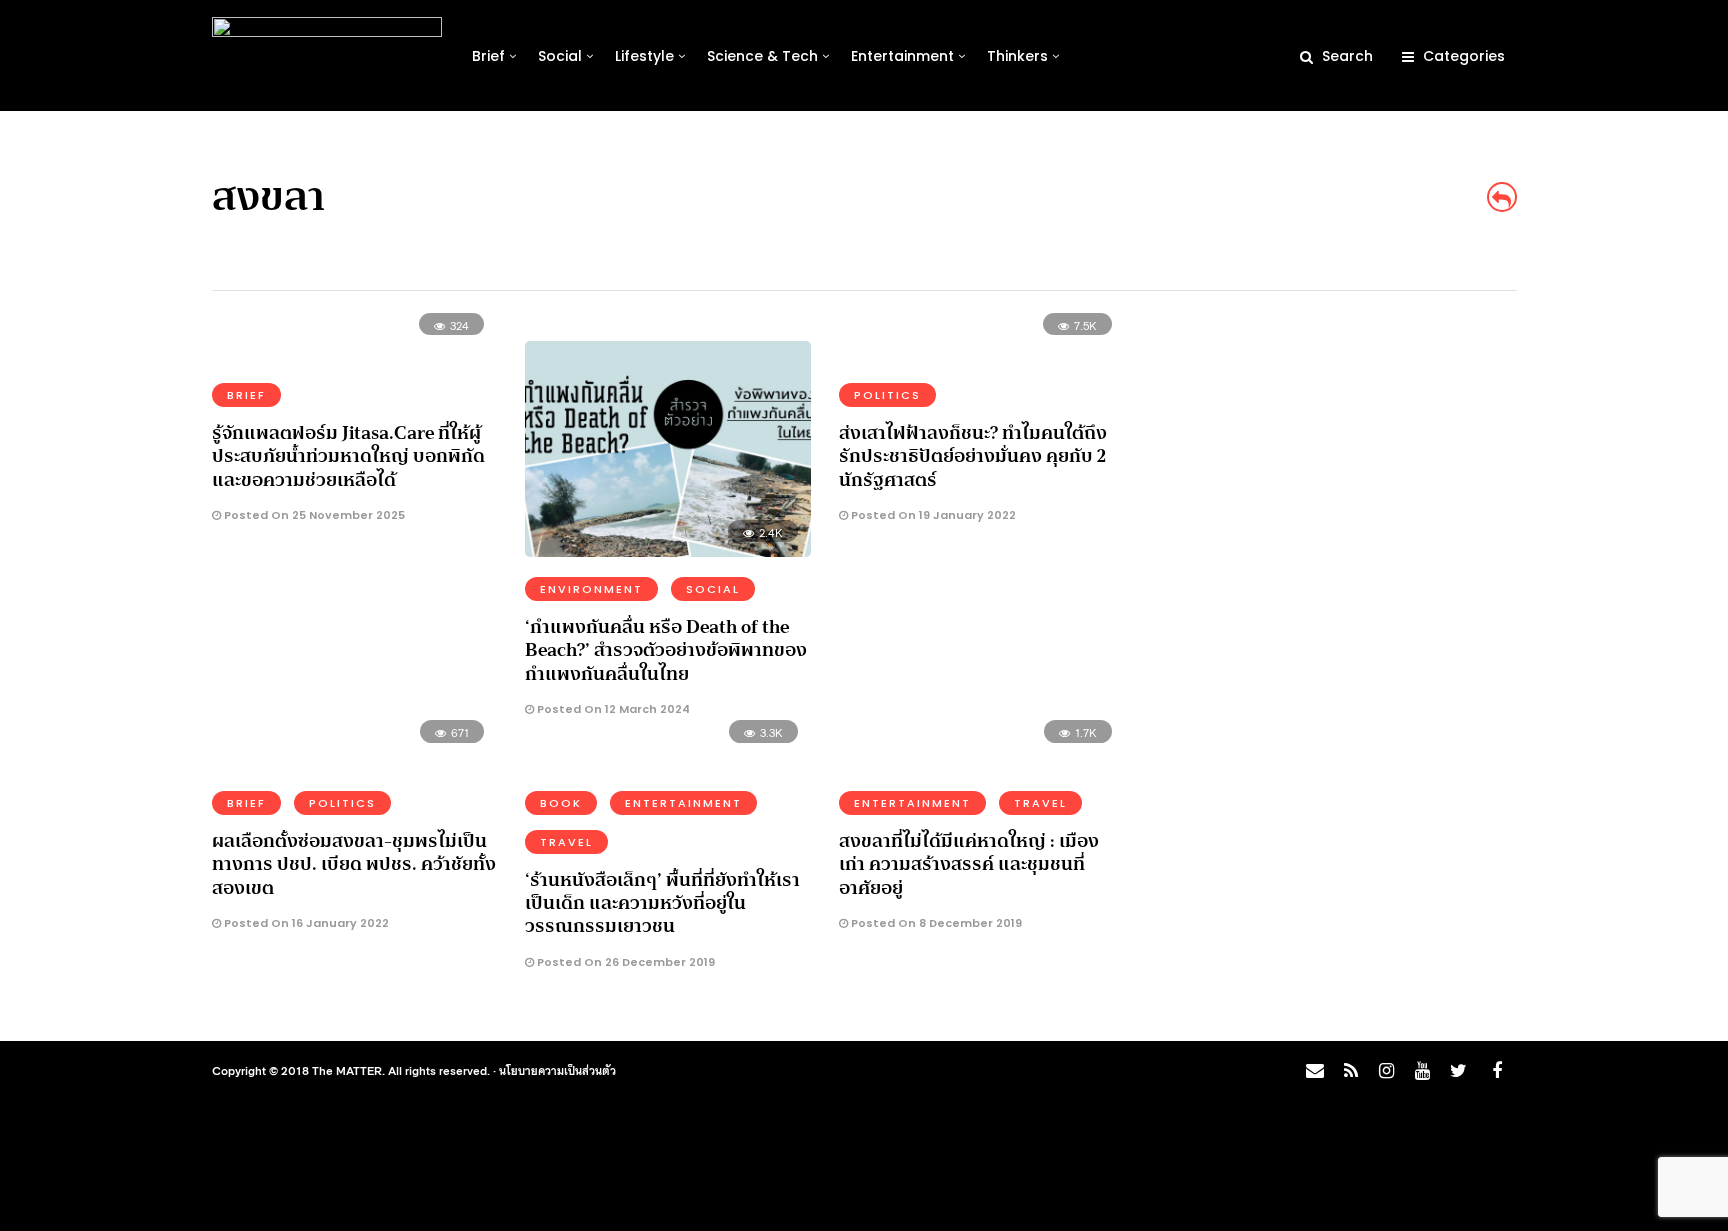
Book (561, 803)
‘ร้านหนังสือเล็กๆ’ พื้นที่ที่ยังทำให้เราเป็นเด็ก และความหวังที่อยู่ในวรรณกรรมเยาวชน (662, 903)
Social (560, 56)
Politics (887, 395)
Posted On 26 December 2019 (624, 962)
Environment (591, 589)
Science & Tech (762, 56)
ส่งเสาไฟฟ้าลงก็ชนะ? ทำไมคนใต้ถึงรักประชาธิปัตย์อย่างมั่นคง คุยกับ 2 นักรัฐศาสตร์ (973, 456)
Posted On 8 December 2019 (935, 923)
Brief (488, 56)
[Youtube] (1422, 1071)
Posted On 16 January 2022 (305, 923)
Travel (566, 842)
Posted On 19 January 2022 (932, 515)
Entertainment (902, 56)
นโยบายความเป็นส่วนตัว (557, 1070)
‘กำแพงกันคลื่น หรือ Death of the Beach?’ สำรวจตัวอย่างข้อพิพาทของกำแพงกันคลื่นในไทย (666, 650)
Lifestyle (644, 56)
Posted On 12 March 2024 (612, 709)
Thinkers (1017, 56)
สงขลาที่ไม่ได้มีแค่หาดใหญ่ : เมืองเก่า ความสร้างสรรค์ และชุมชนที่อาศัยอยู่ (969, 864)
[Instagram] (1386, 1071)
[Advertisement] (1340, 466)
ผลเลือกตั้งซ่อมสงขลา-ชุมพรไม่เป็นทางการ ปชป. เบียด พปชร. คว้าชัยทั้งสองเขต (354, 864)
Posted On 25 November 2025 (313, 515)
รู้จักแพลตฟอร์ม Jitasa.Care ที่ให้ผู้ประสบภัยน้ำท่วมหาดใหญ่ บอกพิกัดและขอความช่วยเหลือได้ (348, 456)
